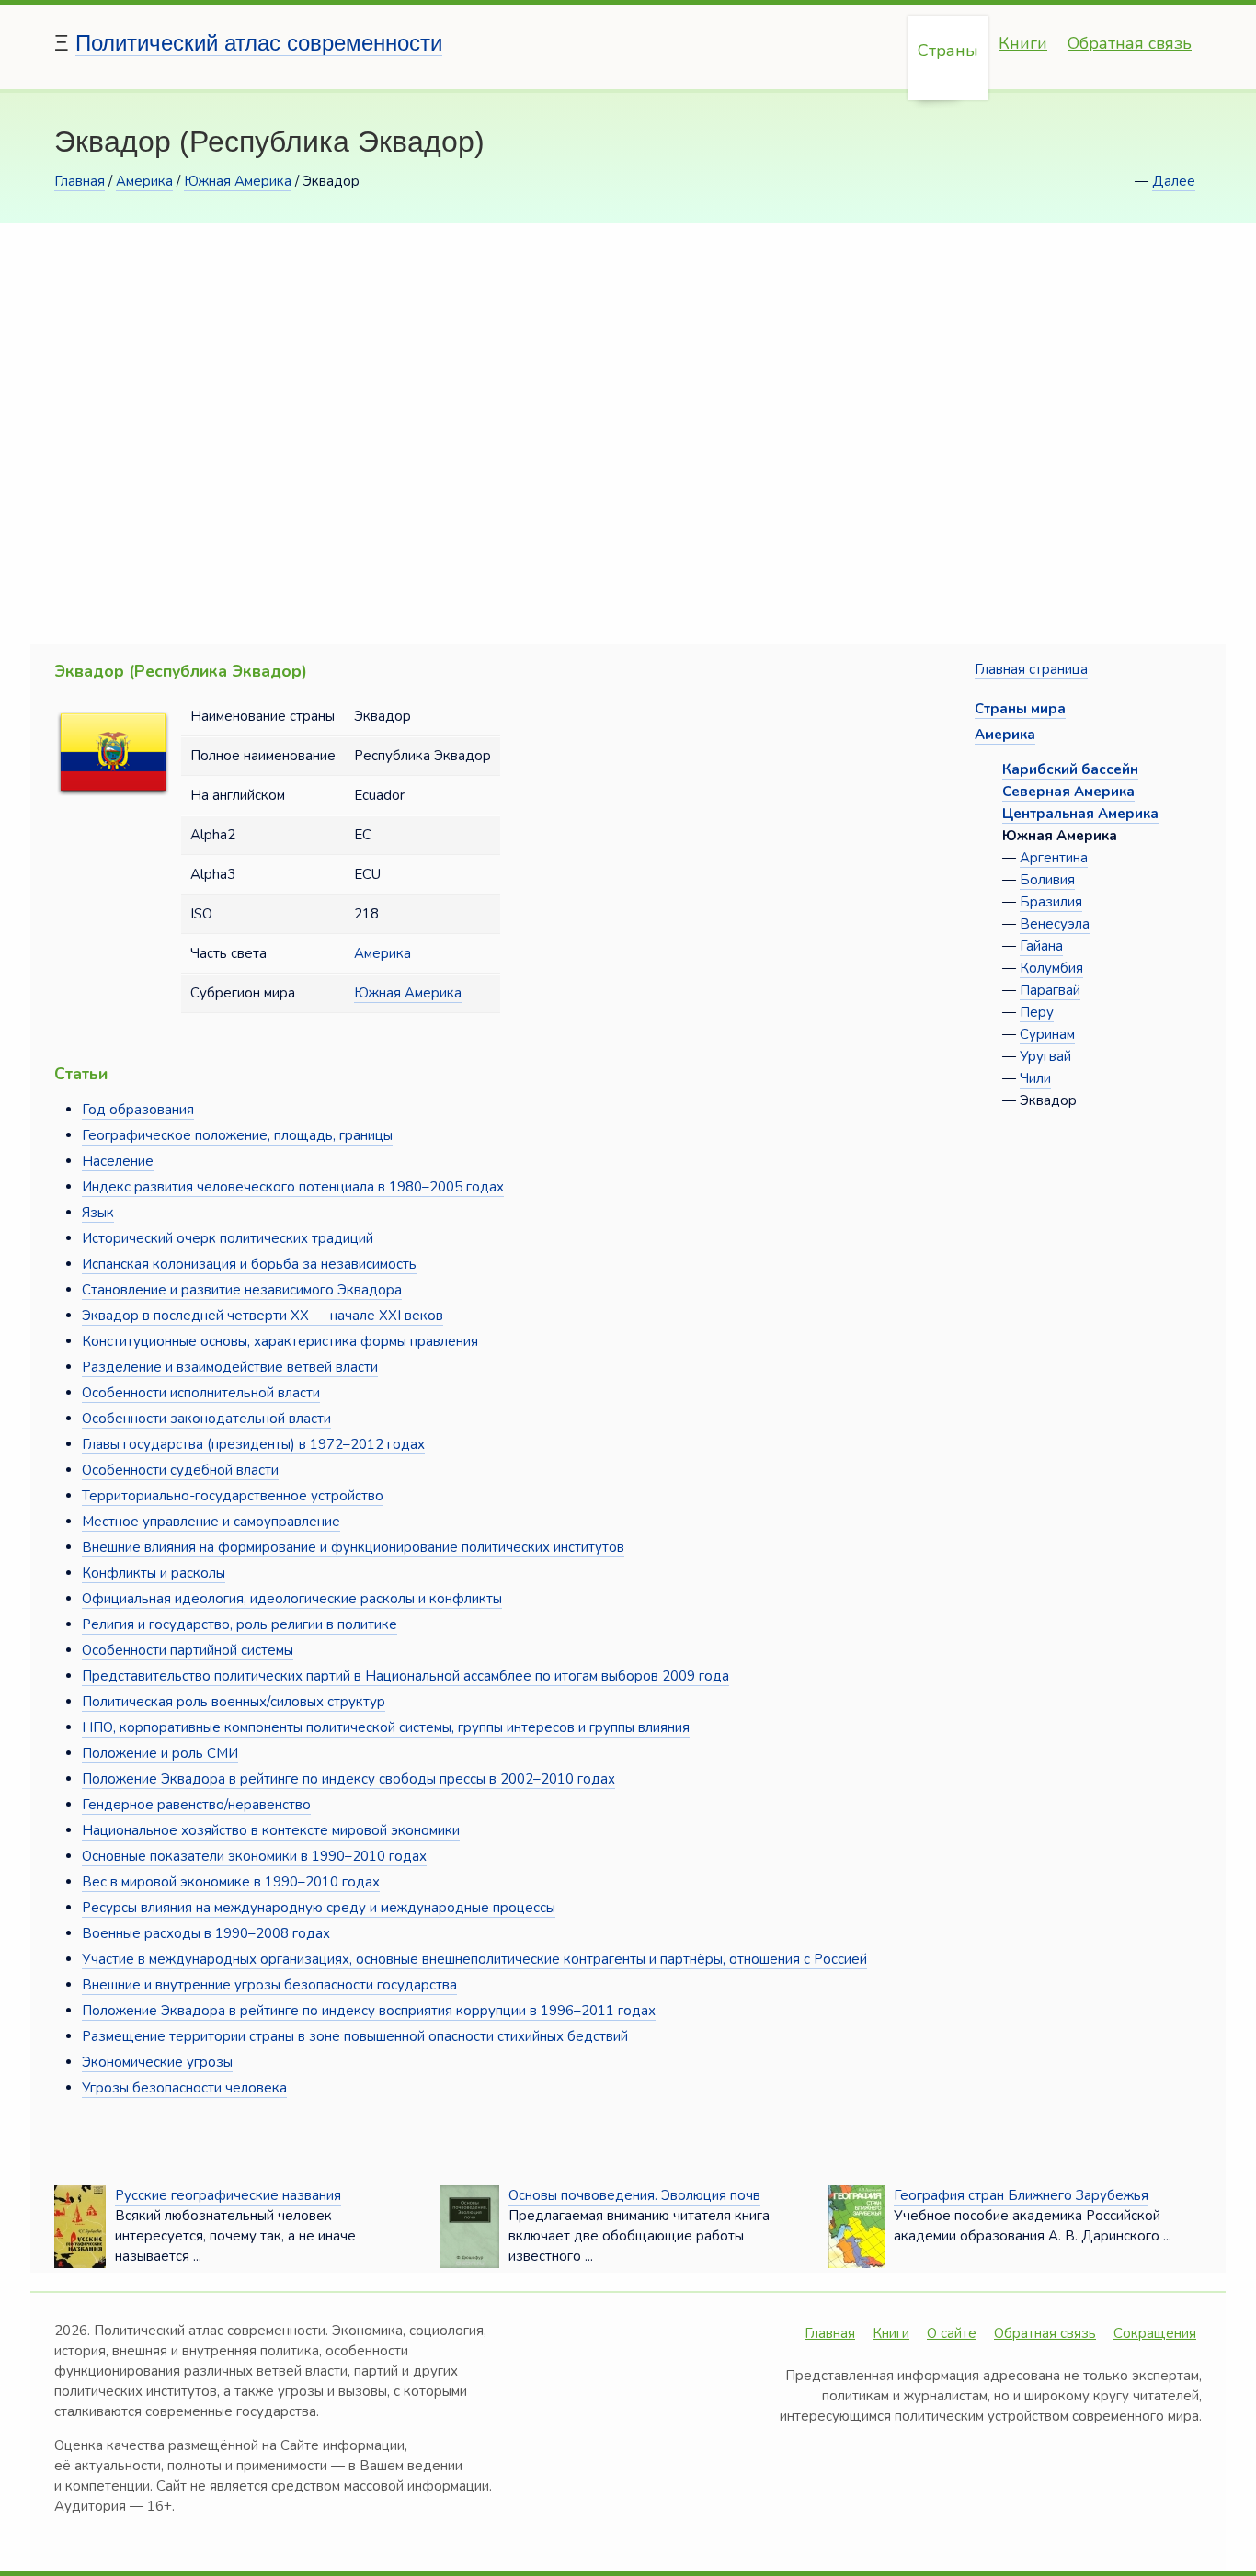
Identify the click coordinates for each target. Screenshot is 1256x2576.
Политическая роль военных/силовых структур (234, 1702)
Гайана (1041, 946)
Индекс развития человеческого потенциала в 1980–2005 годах (293, 1187)
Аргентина (1054, 858)
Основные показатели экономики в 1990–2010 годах (254, 1856)
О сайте (952, 2333)
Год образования (138, 1110)
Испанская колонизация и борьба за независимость (249, 1264)
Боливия (1047, 880)
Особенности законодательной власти (206, 1419)
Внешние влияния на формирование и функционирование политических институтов (353, 1547)
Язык (98, 1213)
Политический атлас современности (259, 43)
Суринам (1047, 1034)
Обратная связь (1130, 43)
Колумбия (1051, 968)
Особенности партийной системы (188, 1650)
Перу (1037, 1012)
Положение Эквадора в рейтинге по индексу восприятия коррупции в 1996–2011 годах (369, 2011)
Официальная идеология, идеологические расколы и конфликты (292, 1599)
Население (118, 1161)
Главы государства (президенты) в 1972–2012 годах (253, 1444)
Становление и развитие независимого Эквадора (242, 1290)
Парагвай (1050, 990)
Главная (80, 181)
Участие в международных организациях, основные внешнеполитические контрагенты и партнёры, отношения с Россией (474, 1959)
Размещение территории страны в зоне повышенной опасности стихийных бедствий (355, 2036)
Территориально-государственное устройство (233, 1496)
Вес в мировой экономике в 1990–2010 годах (231, 1882)
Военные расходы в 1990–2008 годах (206, 1933)
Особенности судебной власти (180, 1470)
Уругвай (1045, 1056)
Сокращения (1155, 2333)
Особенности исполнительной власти (201, 1393)
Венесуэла (1055, 924)
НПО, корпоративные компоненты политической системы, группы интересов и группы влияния (386, 1727)
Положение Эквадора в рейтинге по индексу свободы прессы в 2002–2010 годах (348, 1779)
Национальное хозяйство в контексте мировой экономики (271, 1830)
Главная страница (1031, 669)
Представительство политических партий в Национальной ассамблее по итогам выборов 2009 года (405, 1676)
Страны (948, 51)
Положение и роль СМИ (160, 1753)
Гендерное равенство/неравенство (196, 1805)
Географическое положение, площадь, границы (237, 1135)
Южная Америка (238, 181)
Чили (1035, 1078)
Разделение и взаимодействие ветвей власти (230, 1367)
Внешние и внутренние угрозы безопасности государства (269, 1985)
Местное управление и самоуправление (211, 1522)
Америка (144, 181)
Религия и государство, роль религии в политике (240, 1624)
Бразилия (1051, 902)
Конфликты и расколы (154, 1573)
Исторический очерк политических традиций (228, 1238)
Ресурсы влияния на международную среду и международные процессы (319, 1908)
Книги (1023, 43)
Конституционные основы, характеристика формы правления (280, 1341)
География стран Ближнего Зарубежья (1021, 2195)
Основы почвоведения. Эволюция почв (634, 2195)
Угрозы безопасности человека (184, 2088)
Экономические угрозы (157, 2062)
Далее (1174, 181)
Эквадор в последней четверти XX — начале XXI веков (263, 1316)
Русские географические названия (228, 2195)
